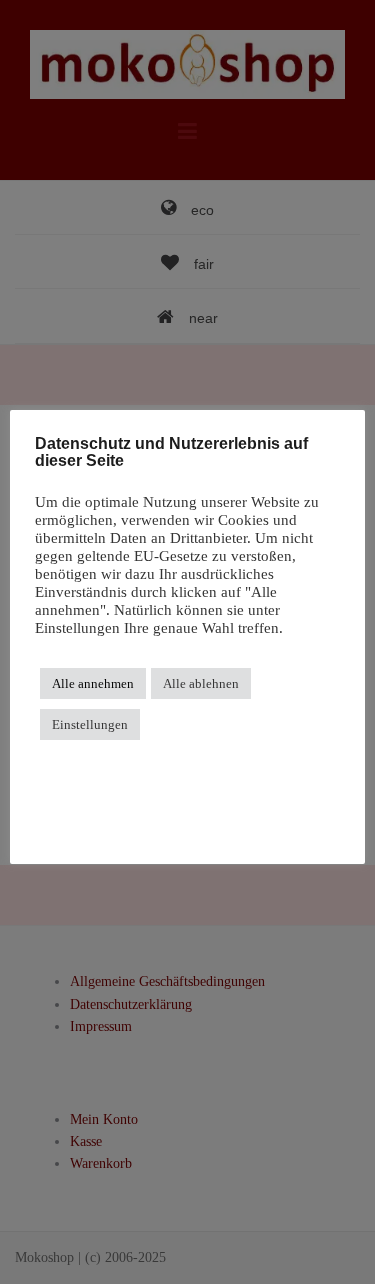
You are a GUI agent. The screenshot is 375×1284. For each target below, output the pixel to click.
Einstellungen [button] (90, 724)
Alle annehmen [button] (93, 683)
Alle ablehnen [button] (201, 683)
